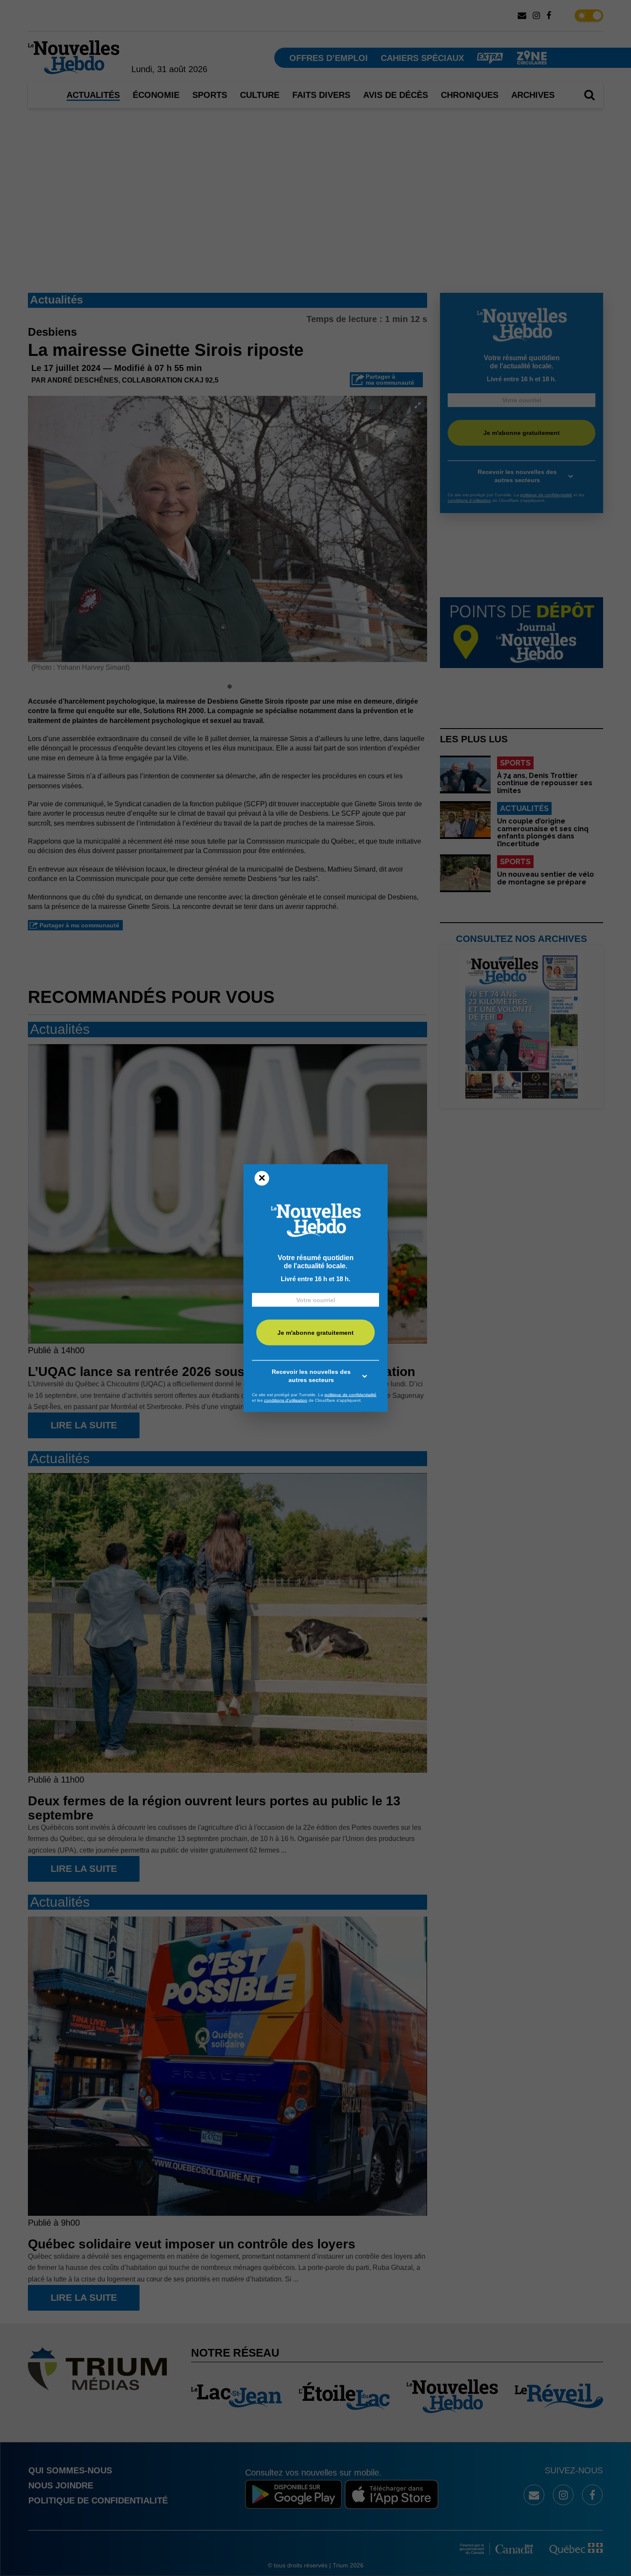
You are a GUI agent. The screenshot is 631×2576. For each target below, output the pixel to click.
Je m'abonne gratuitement (315, 1333)
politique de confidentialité (350, 1394)
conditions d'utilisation (286, 1400)
